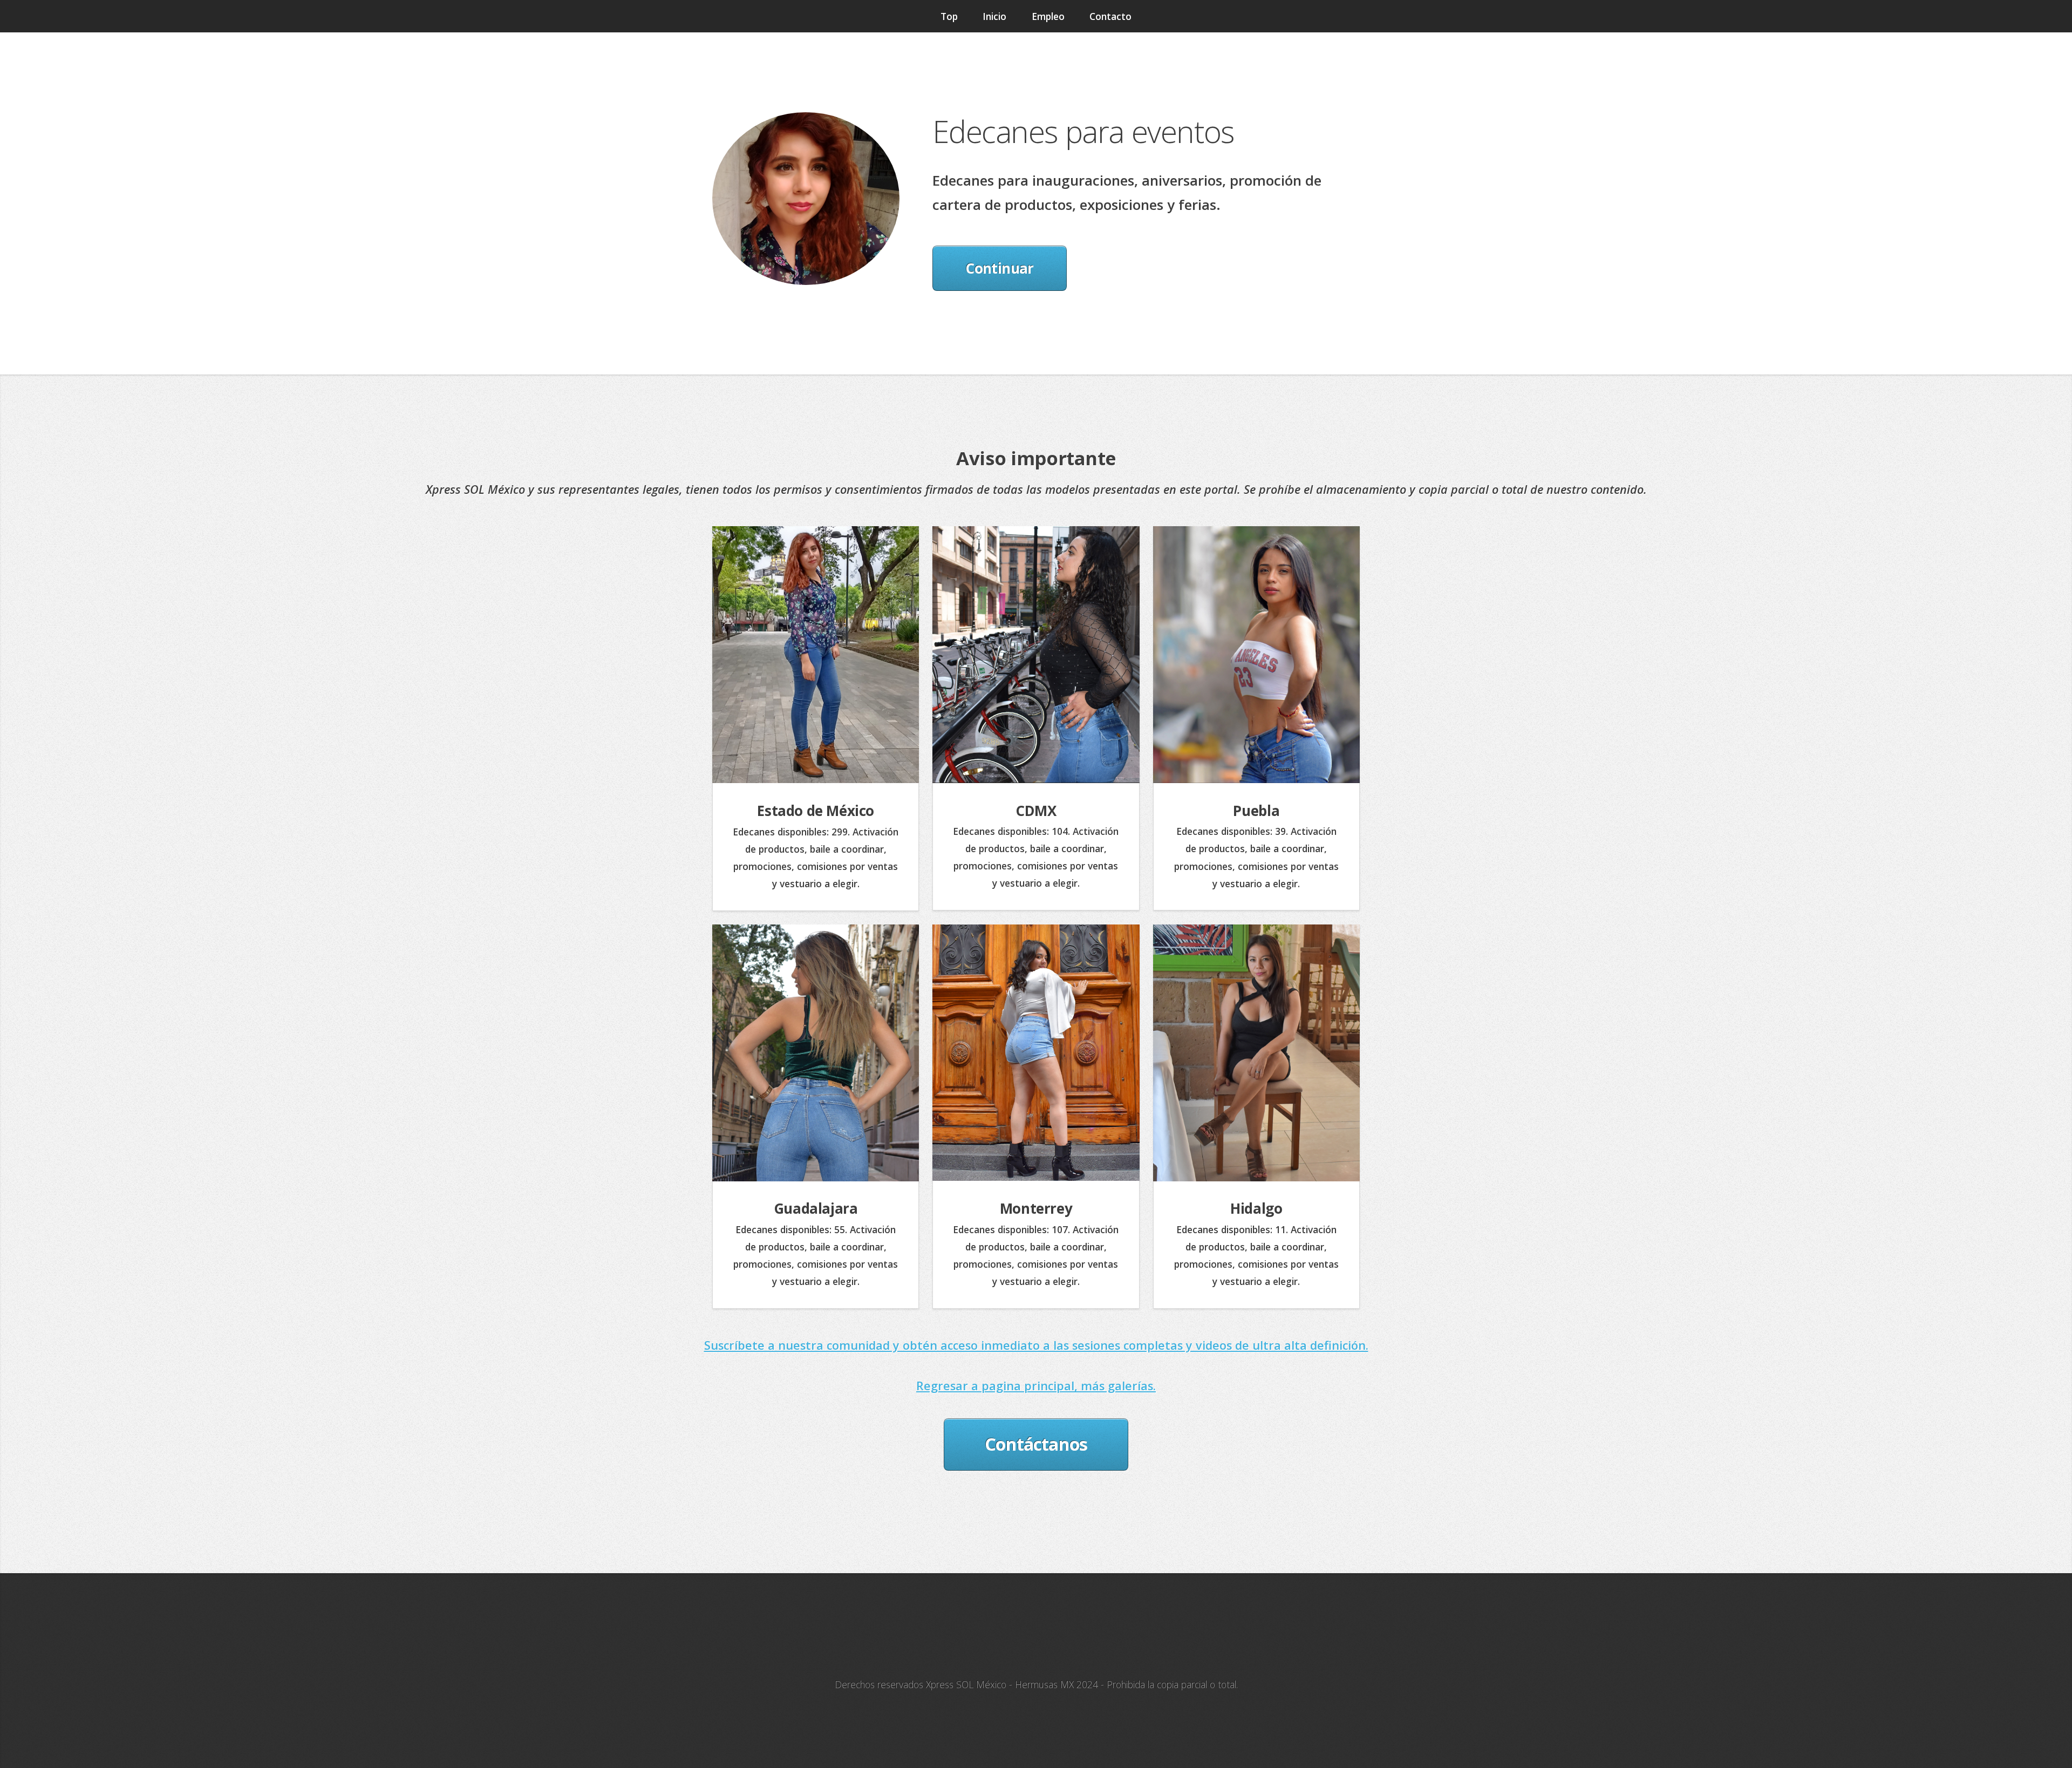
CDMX (1036, 811)
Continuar (999, 268)
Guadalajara (816, 1208)
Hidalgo (1256, 1208)
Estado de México (816, 811)
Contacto (1110, 16)
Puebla (1256, 811)
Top (949, 16)
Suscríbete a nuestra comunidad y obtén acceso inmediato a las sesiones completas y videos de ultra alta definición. (1036, 1345)
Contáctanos (1036, 1444)
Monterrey (1036, 1208)
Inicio (994, 16)
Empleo (1048, 16)
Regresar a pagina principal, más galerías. (1036, 1386)
